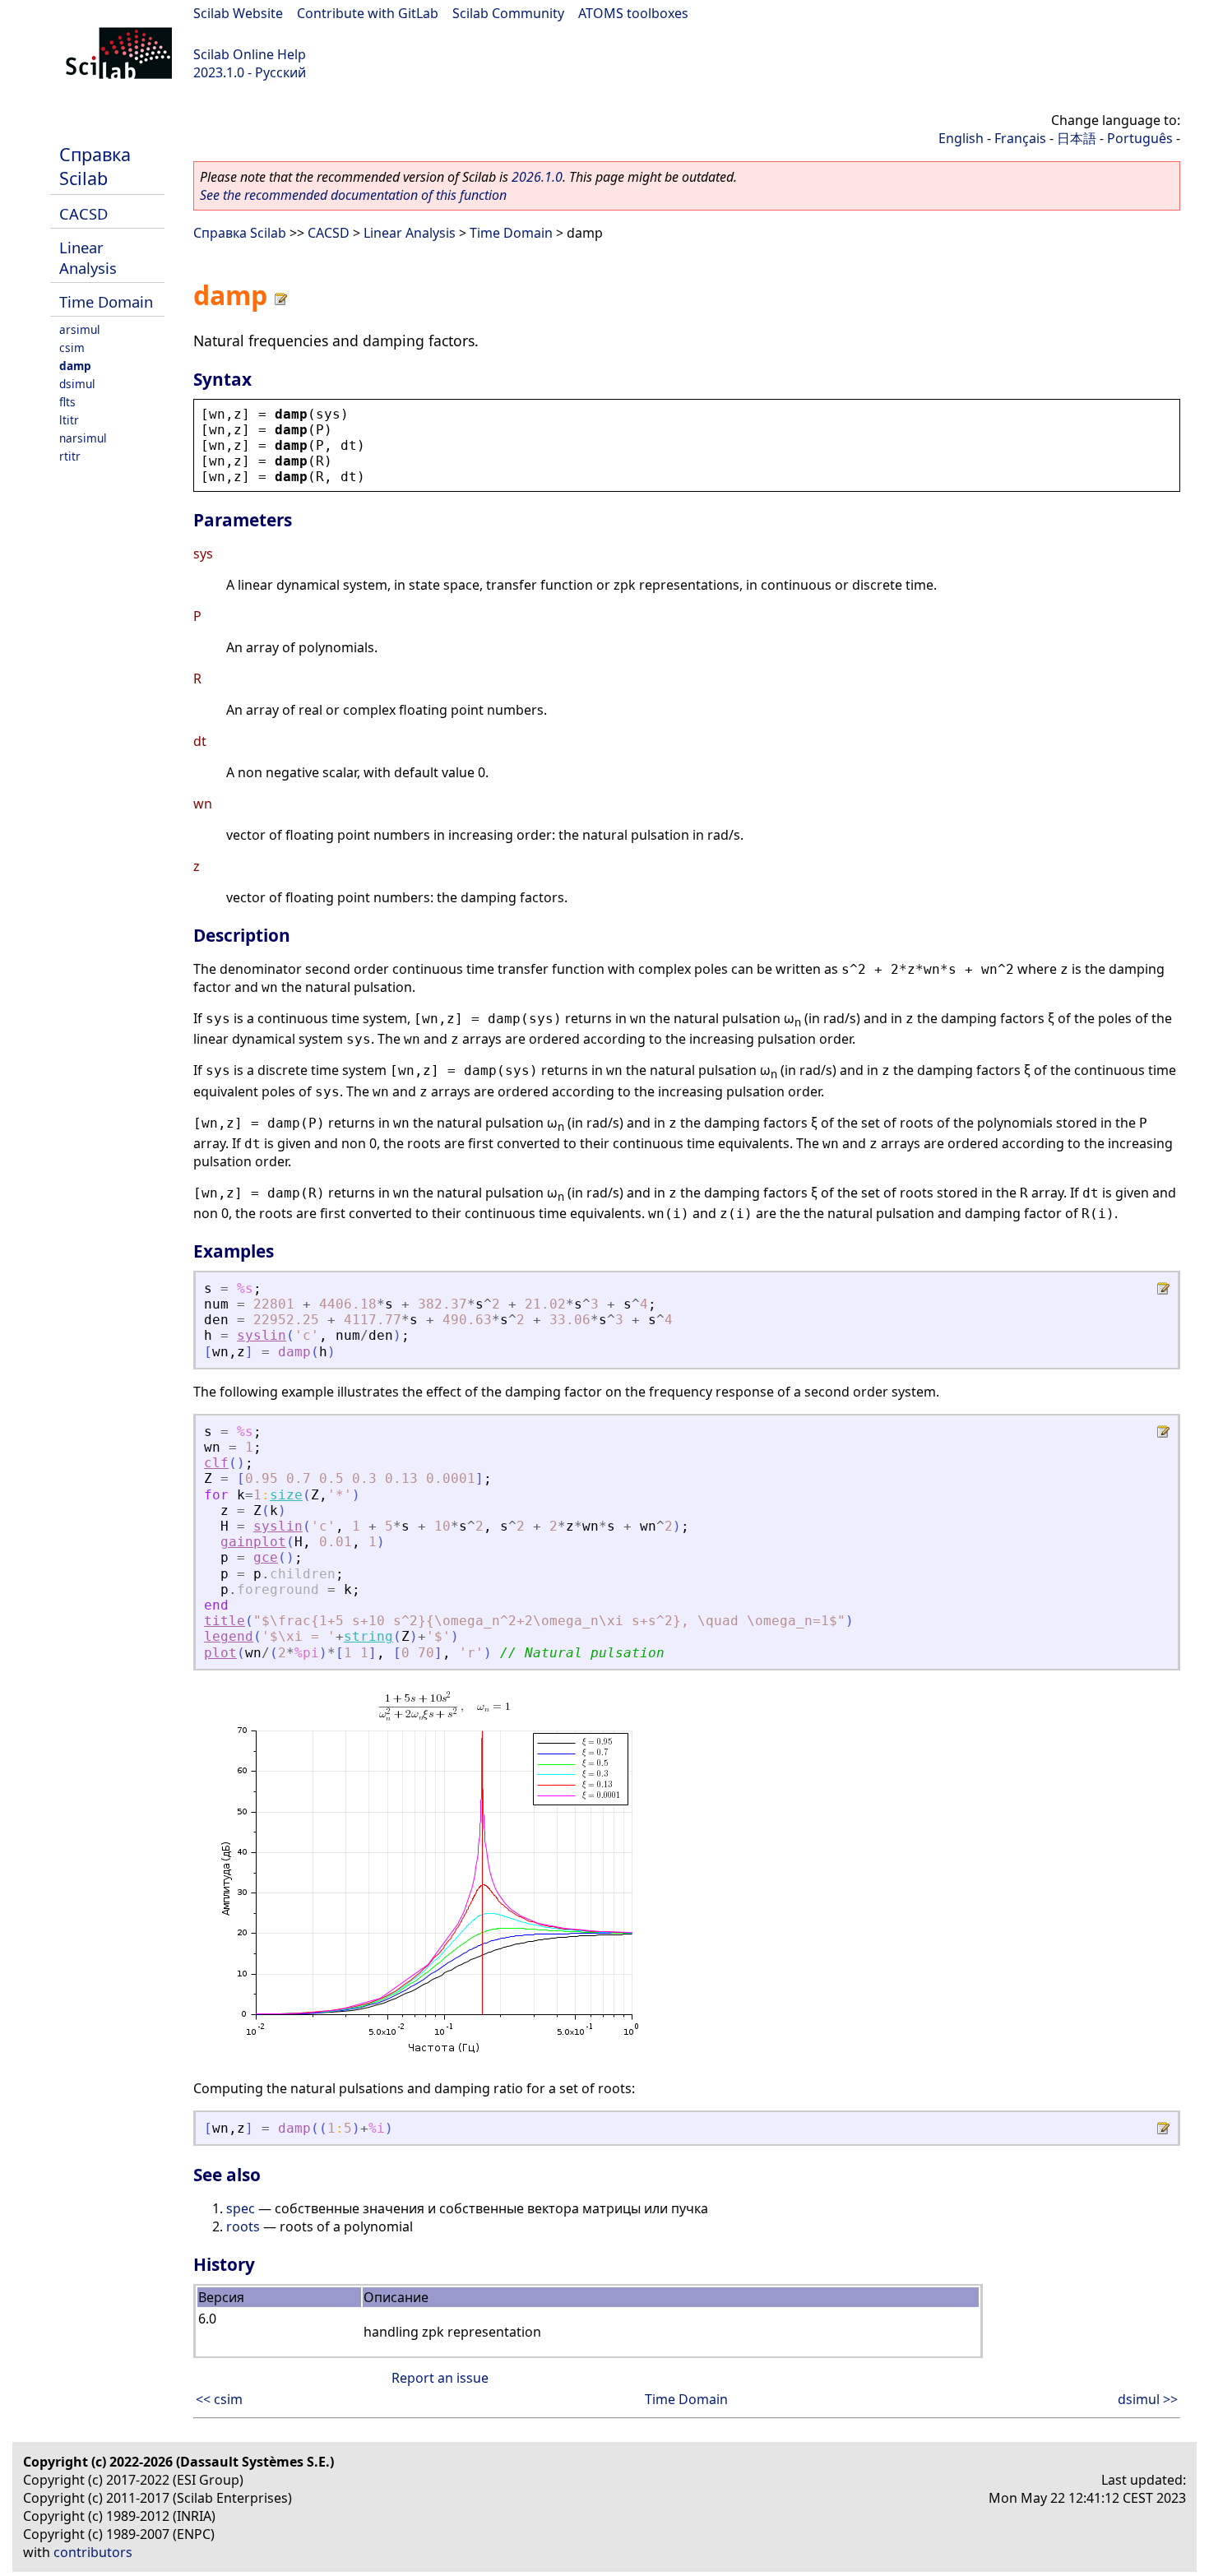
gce (266, 1557)
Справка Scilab (95, 166)
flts (67, 402)
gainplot (253, 1542)
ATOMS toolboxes (633, 13)
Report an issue (440, 2378)
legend (229, 1636)
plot (220, 1653)
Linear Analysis (88, 257)
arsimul (80, 329)
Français (1020, 138)
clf (216, 1463)
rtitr (70, 456)
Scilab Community (508, 13)
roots (243, 2226)
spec (241, 2208)
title (225, 1621)
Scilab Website (238, 13)
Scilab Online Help (250, 54)
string (368, 1636)
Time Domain (106, 301)
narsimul (83, 438)
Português (1140, 138)
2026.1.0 (537, 177)
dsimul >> (1148, 2399)
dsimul (77, 384)
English (961, 138)
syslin (262, 1335)
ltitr (69, 420)
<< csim (219, 2399)
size (286, 1495)
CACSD (83, 213)
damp (75, 366)
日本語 (1077, 138)
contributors (93, 2552)
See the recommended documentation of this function (353, 195)
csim (72, 347)
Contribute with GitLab (368, 13)
